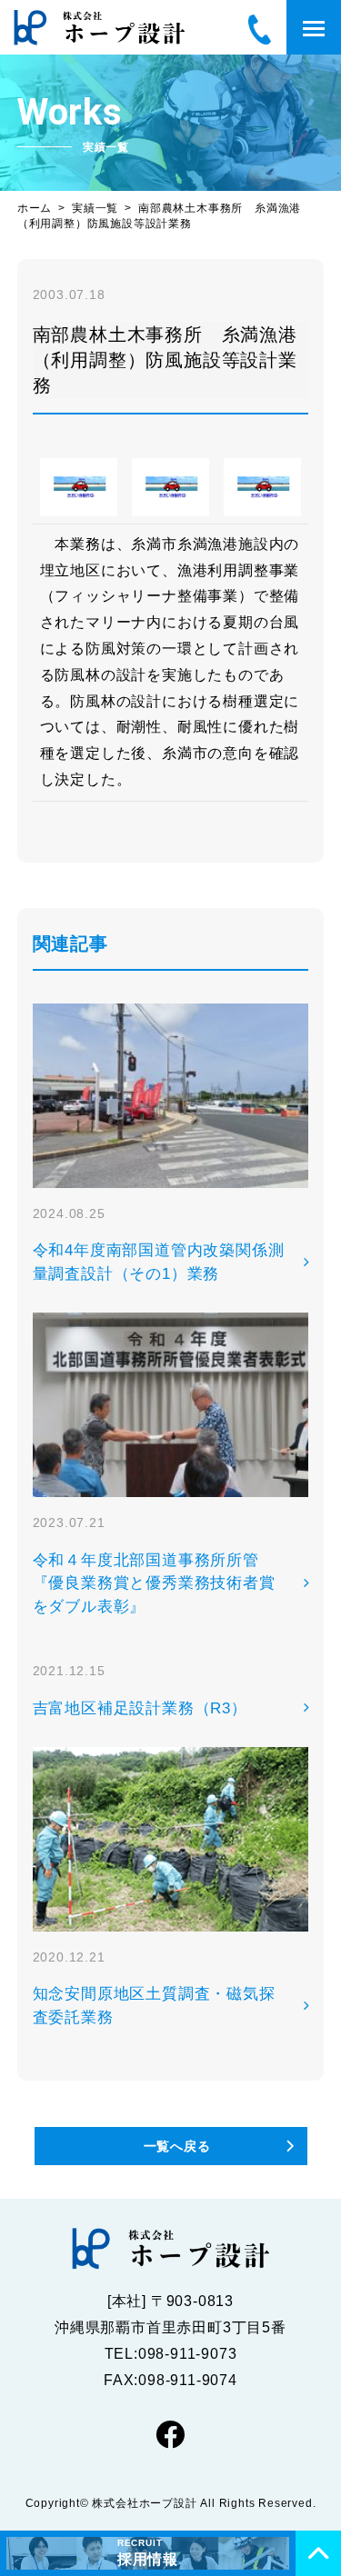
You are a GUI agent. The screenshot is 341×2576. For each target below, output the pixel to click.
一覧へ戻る (177, 2146)
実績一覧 (95, 208)
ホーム (35, 208)
